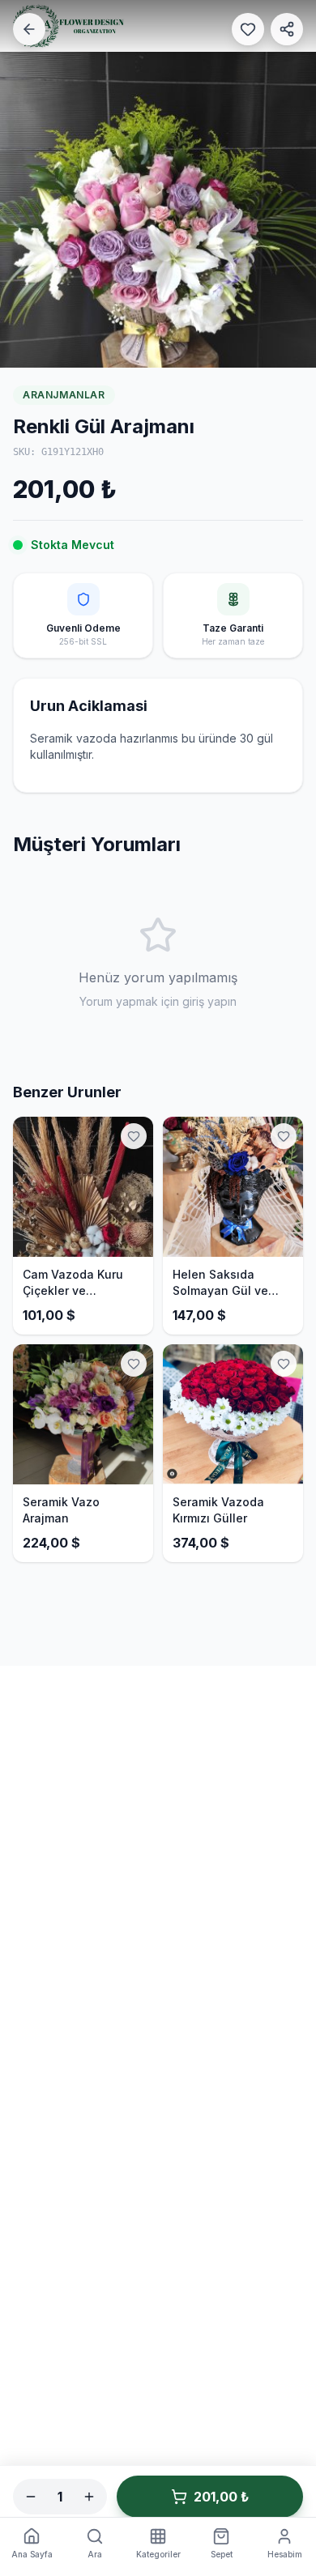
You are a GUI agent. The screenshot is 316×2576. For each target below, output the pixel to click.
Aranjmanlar (64, 395)
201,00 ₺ (221, 2497)
